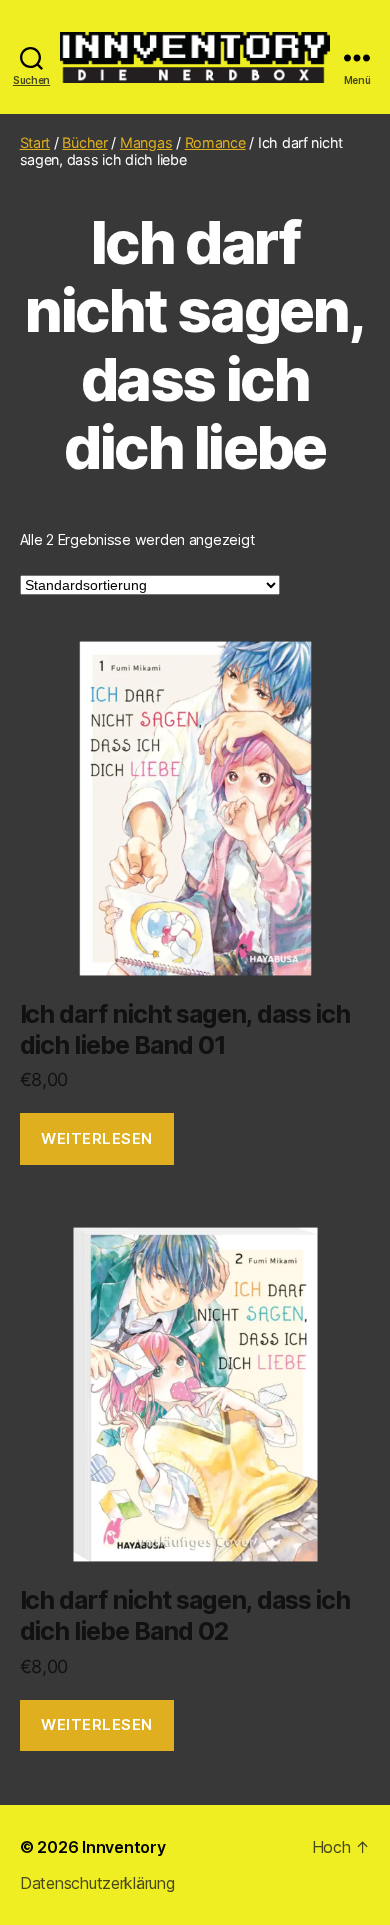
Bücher (84, 142)
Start (35, 142)
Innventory (123, 1847)
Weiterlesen (97, 1138)
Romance (215, 142)
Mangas (146, 142)
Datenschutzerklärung (97, 1883)
